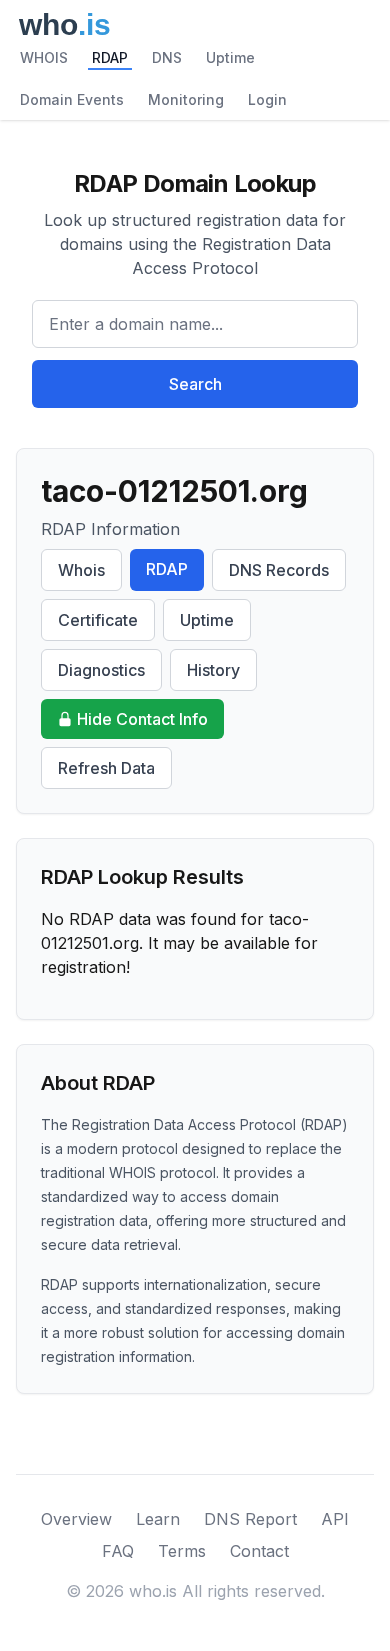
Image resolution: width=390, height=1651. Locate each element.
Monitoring (186, 99)
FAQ (118, 1551)
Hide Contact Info (142, 719)
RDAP (110, 57)
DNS (167, 57)
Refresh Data (106, 768)
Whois (81, 570)
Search (195, 384)
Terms (182, 1551)
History (213, 670)
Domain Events (72, 99)
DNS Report (250, 1519)
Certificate (98, 620)
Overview (76, 1519)
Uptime (230, 57)
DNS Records (279, 570)
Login (267, 99)
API (335, 1519)
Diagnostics (101, 670)
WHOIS (44, 57)
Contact (259, 1551)
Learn (158, 1519)
